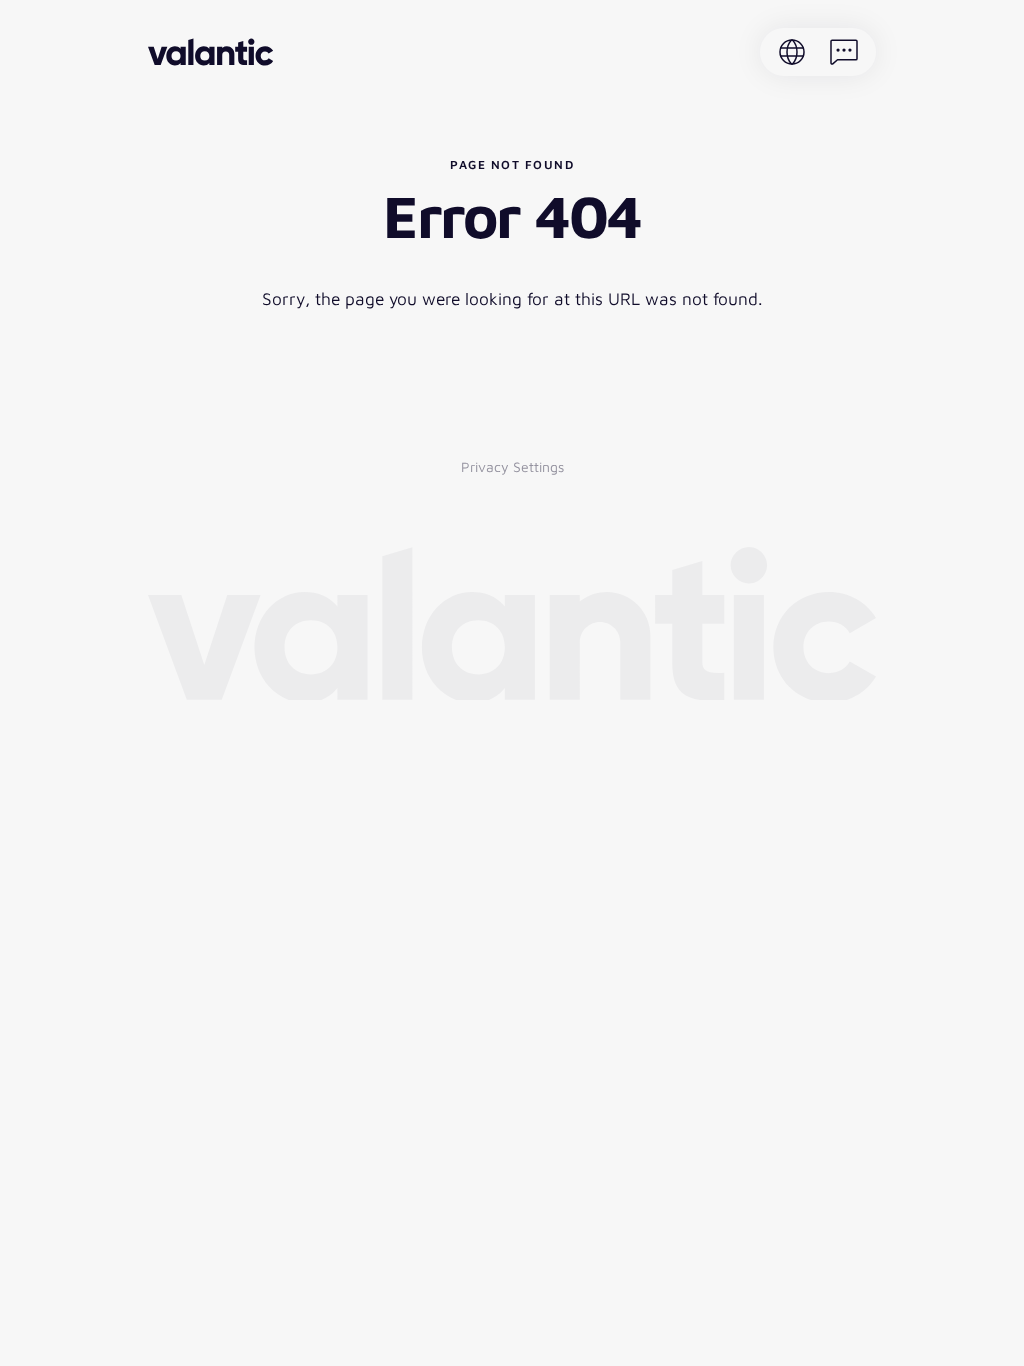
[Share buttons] (844, 52)
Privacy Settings (512, 466)
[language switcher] (792, 52)
